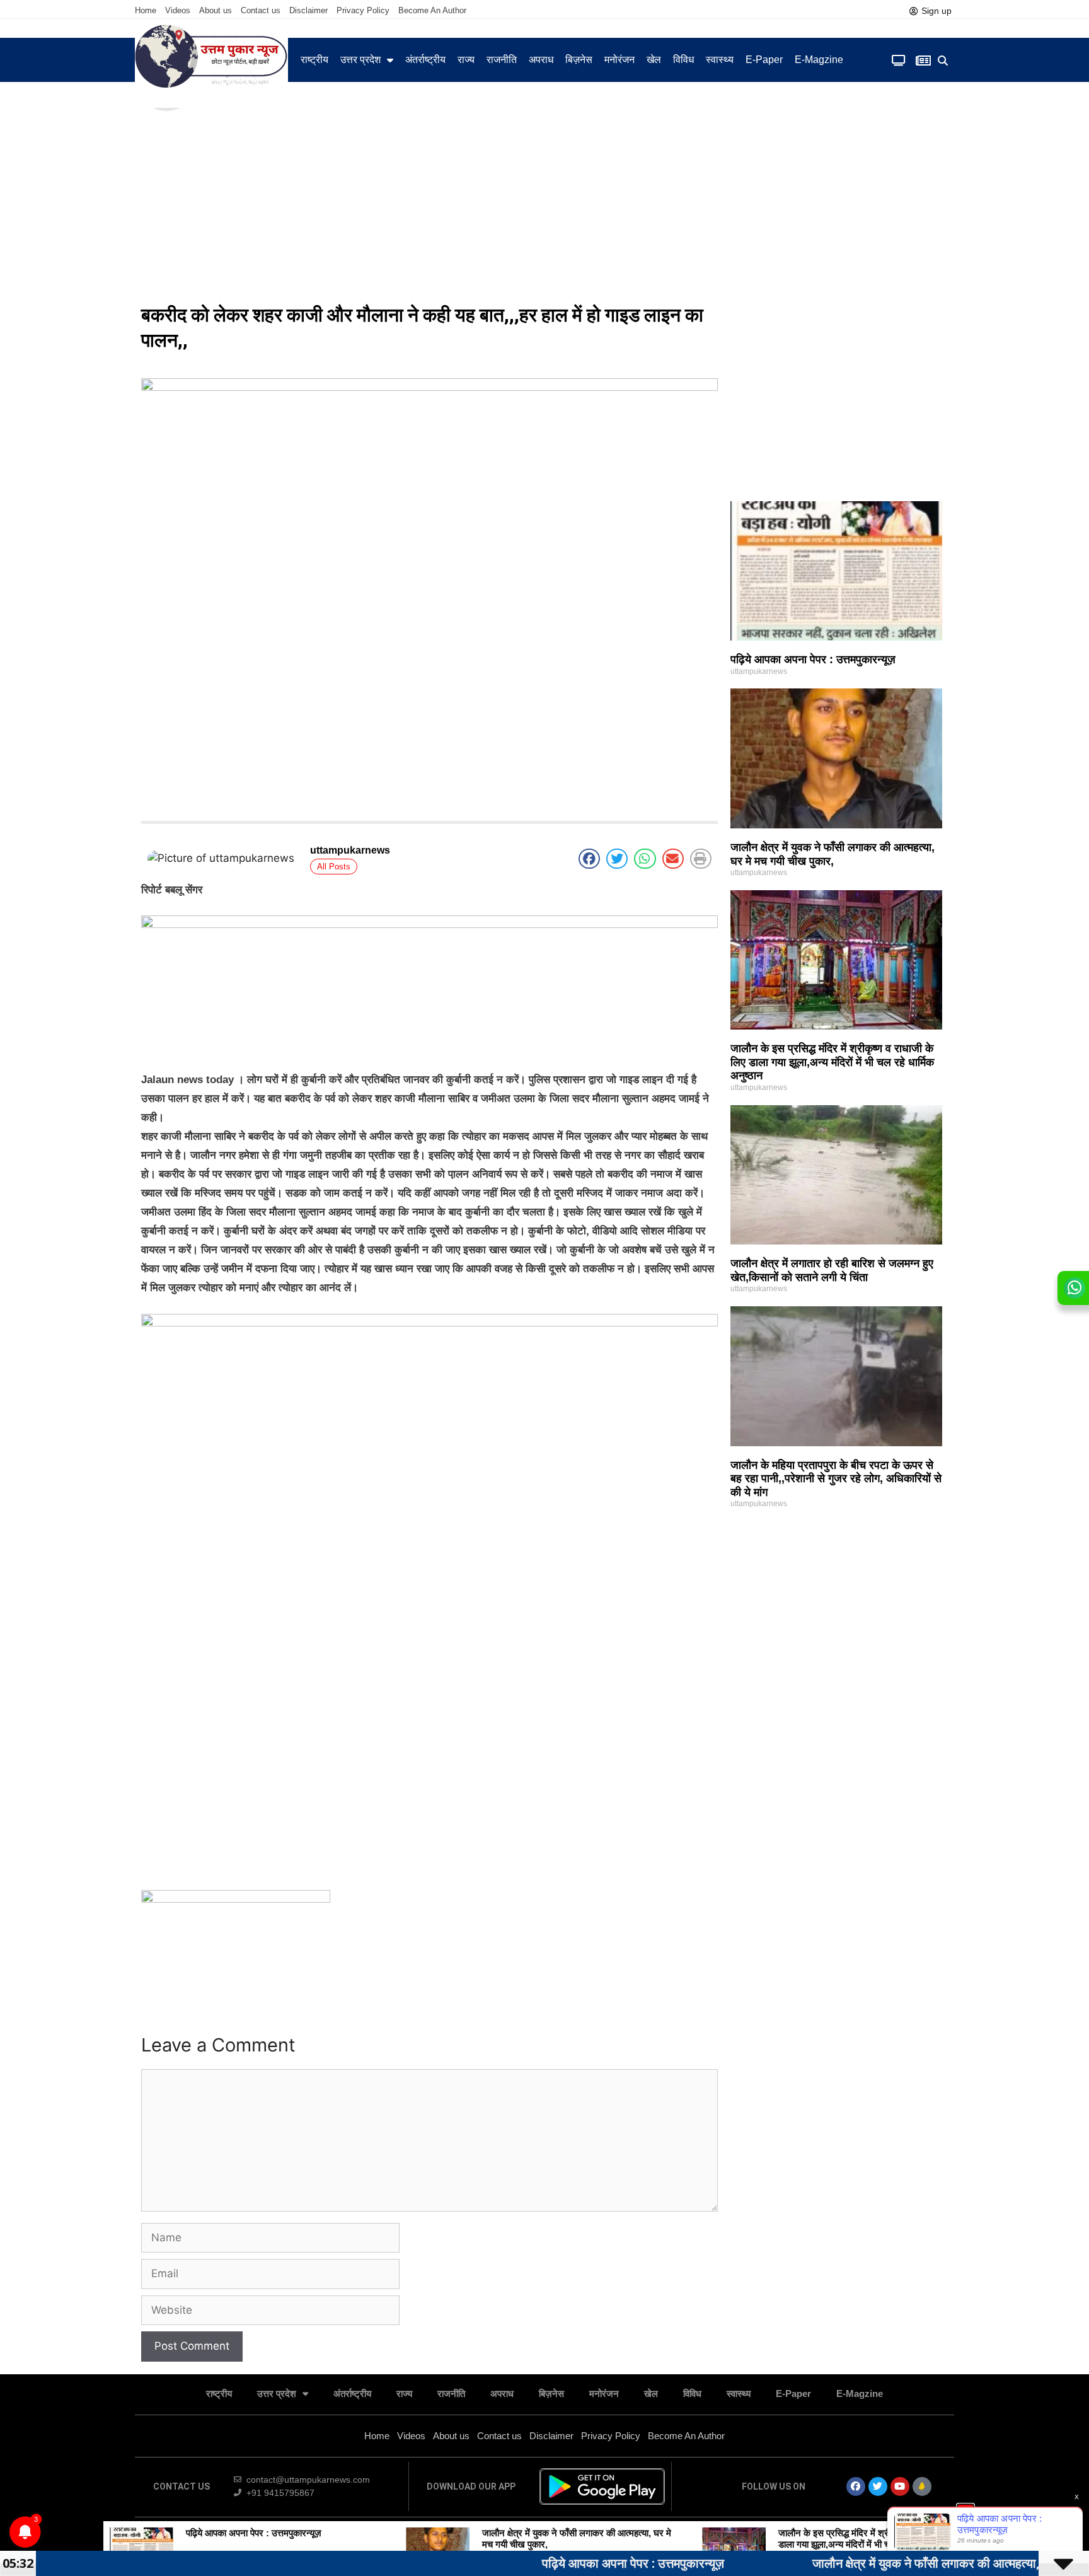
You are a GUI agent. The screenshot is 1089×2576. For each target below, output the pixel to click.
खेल (654, 60)
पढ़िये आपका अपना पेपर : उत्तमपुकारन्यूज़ (813, 659)
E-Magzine (819, 60)
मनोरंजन (619, 60)
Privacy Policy (363, 10)
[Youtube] (900, 2486)
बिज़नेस (579, 60)
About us (216, 10)
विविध (683, 60)
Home (146, 10)
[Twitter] (878, 2486)
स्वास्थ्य (720, 60)
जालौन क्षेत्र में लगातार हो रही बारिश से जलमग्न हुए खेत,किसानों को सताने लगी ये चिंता (832, 1270)
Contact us (261, 10)
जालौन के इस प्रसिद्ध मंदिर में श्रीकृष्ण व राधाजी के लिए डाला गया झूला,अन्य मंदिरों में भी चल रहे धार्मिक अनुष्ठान (832, 1062)
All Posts (334, 867)
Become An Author (432, 10)
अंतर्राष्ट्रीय (425, 60)
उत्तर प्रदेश (360, 60)
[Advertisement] (544, 202)
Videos (178, 10)
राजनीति (502, 60)
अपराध (541, 60)
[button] (943, 61)
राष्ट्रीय (314, 60)
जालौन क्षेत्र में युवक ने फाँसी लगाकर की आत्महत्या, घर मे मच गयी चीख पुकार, (833, 854)
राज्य (466, 60)
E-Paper (764, 60)
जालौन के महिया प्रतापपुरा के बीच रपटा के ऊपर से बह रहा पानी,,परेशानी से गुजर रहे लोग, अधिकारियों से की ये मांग (836, 1479)
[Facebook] (856, 2486)
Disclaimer (308, 10)
